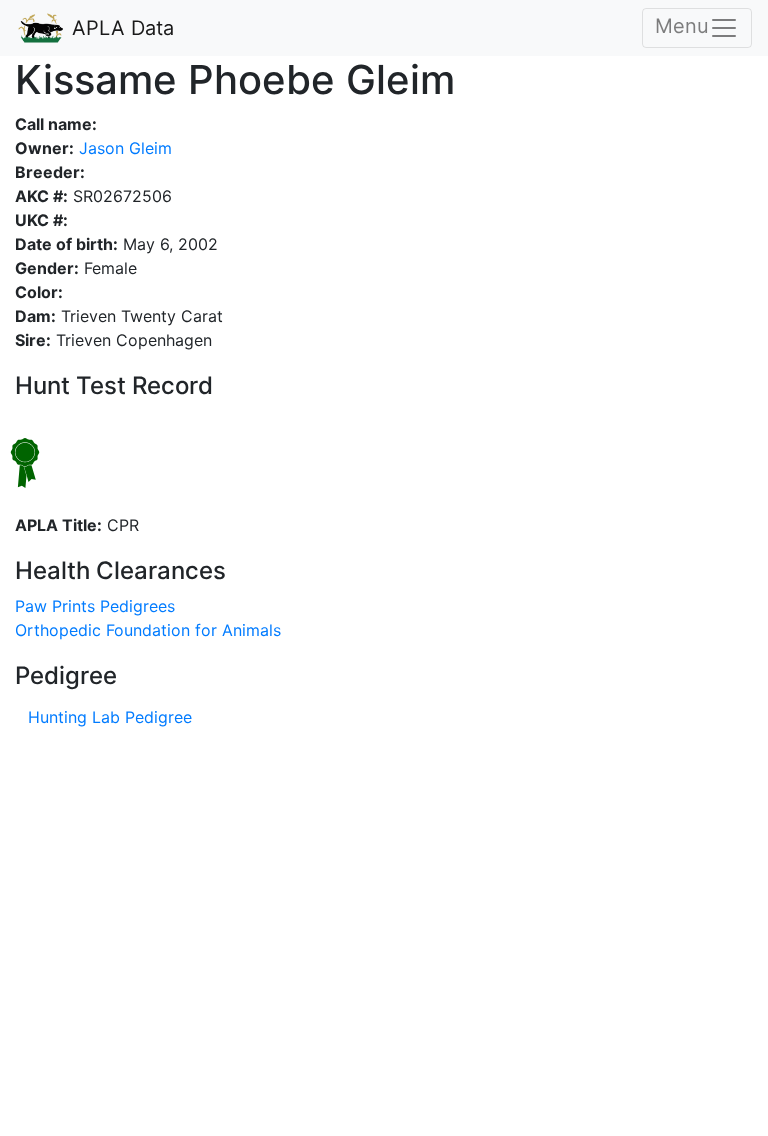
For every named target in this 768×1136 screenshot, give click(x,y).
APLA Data (120, 28)
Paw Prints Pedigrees (95, 606)
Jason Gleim (123, 148)
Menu (682, 26)
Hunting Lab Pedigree (110, 717)
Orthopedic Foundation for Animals (148, 630)
